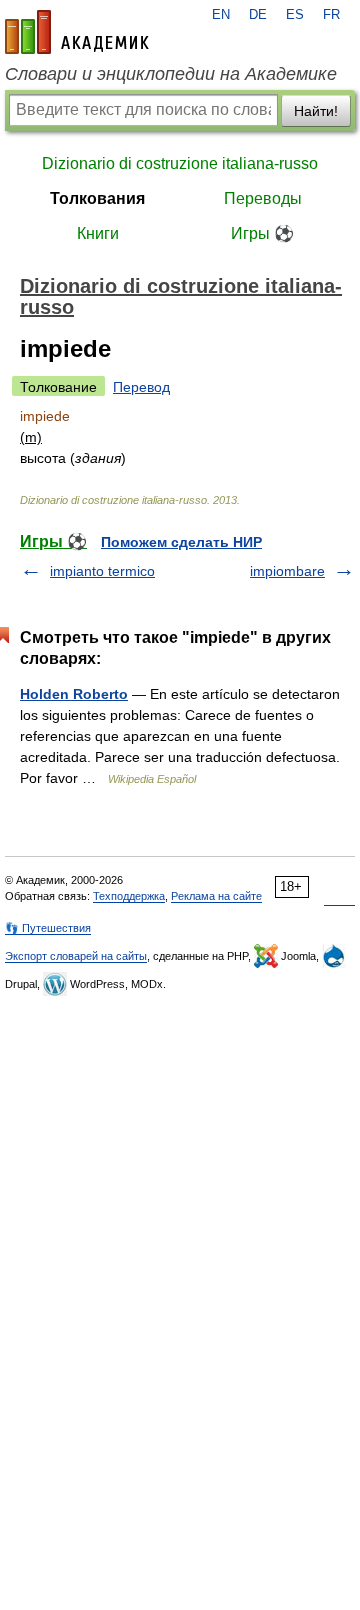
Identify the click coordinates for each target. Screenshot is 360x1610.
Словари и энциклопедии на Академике (171, 74)
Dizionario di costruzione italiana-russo (180, 163)
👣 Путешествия (48, 928)
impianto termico (102, 571)
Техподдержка (129, 896)
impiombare (287, 571)
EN (221, 15)
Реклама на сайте (216, 896)
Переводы (263, 198)
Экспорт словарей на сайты (76, 956)
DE (258, 15)
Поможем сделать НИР (181, 542)
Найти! (316, 111)
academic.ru (77, 32)
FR (331, 15)
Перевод (141, 387)
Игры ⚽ (262, 233)
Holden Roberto (74, 694)
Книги (98, 233)
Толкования (97, 198)
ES (295, 15)
